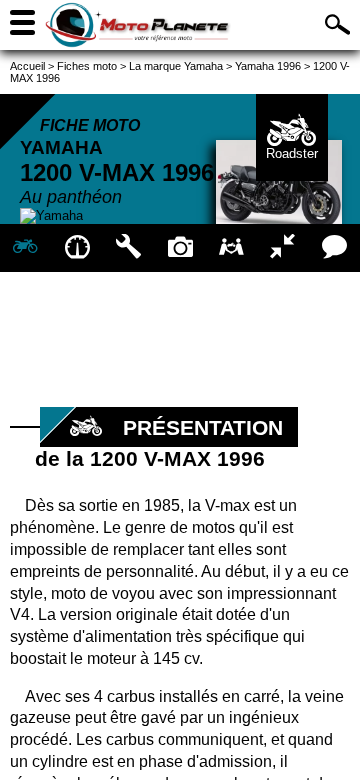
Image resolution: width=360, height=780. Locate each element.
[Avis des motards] (334, 248)
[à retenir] (76, 248)
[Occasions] (231, 248)
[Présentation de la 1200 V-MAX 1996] (25, 248)
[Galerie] (179, 248)
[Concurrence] (282, 248)
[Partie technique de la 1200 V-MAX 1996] (128, 248)
